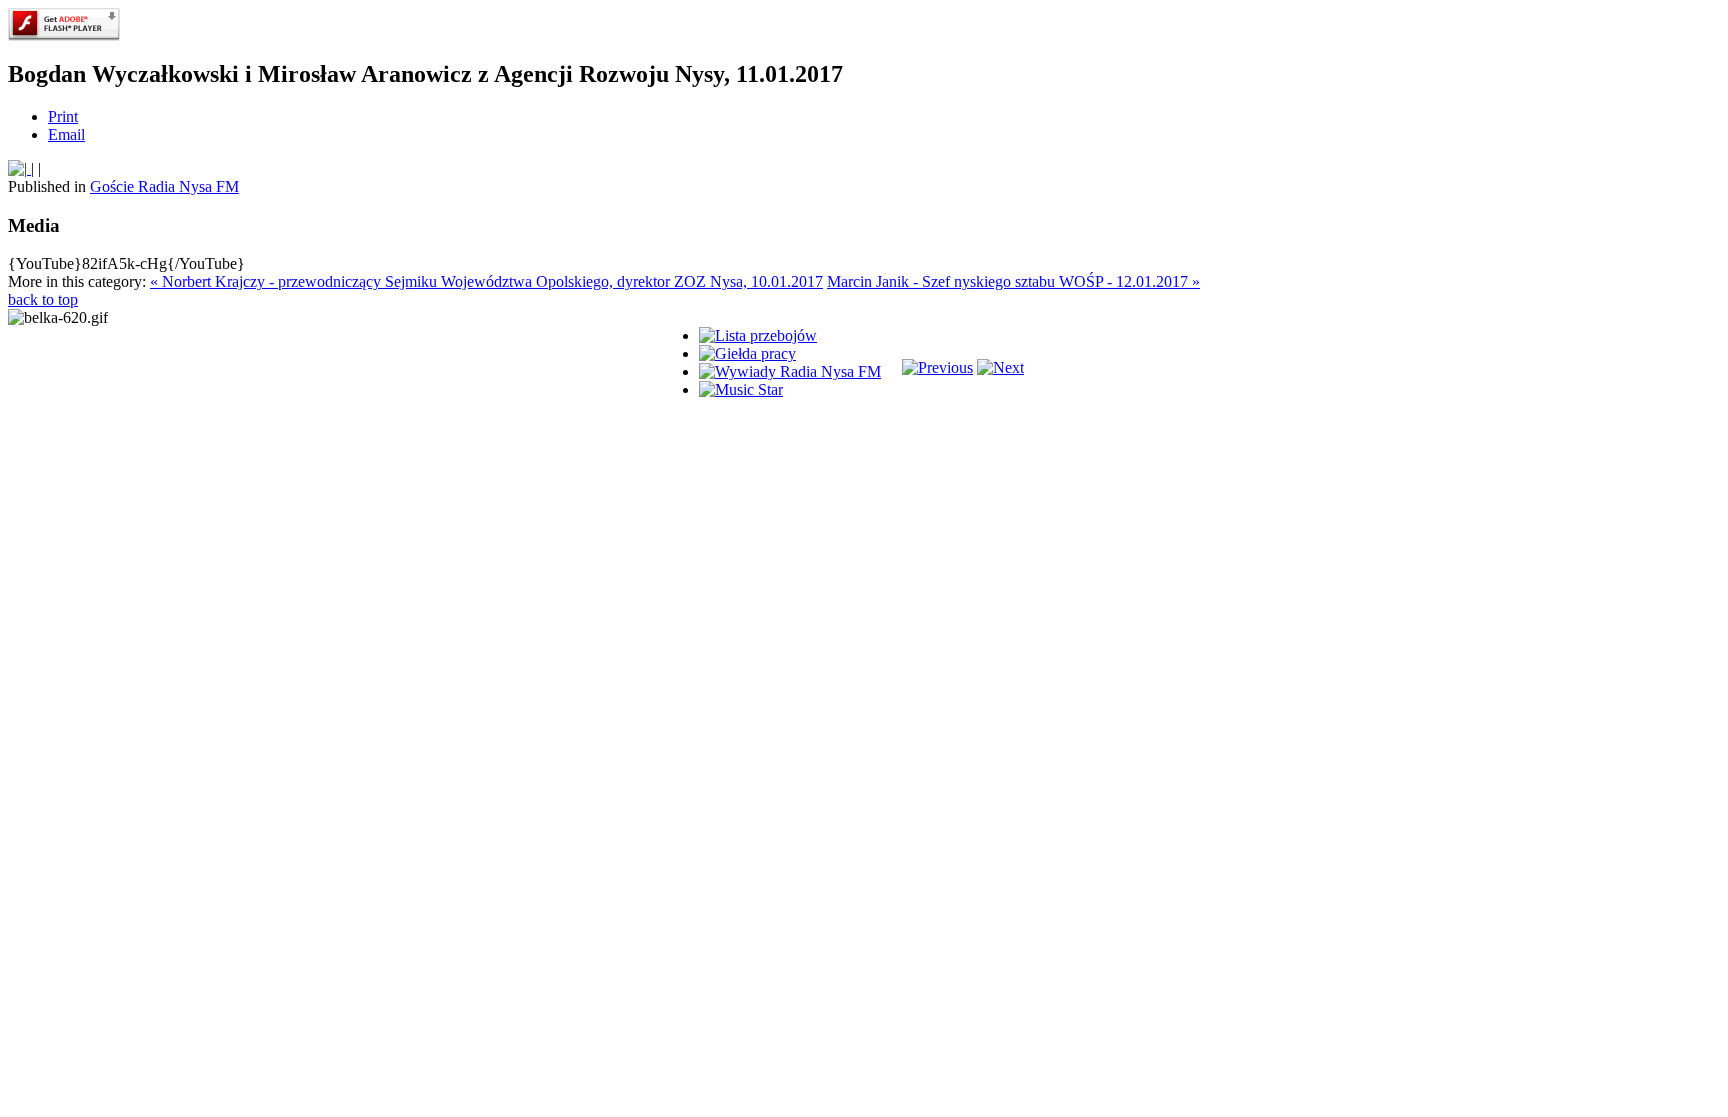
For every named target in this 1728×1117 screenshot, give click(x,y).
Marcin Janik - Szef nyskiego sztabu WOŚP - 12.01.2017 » (1013, 281)
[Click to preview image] (19, 168)
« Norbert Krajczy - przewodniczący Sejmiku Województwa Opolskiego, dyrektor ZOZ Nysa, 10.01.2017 (486, 281)
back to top (43, 299)
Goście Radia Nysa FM (164, 186)
